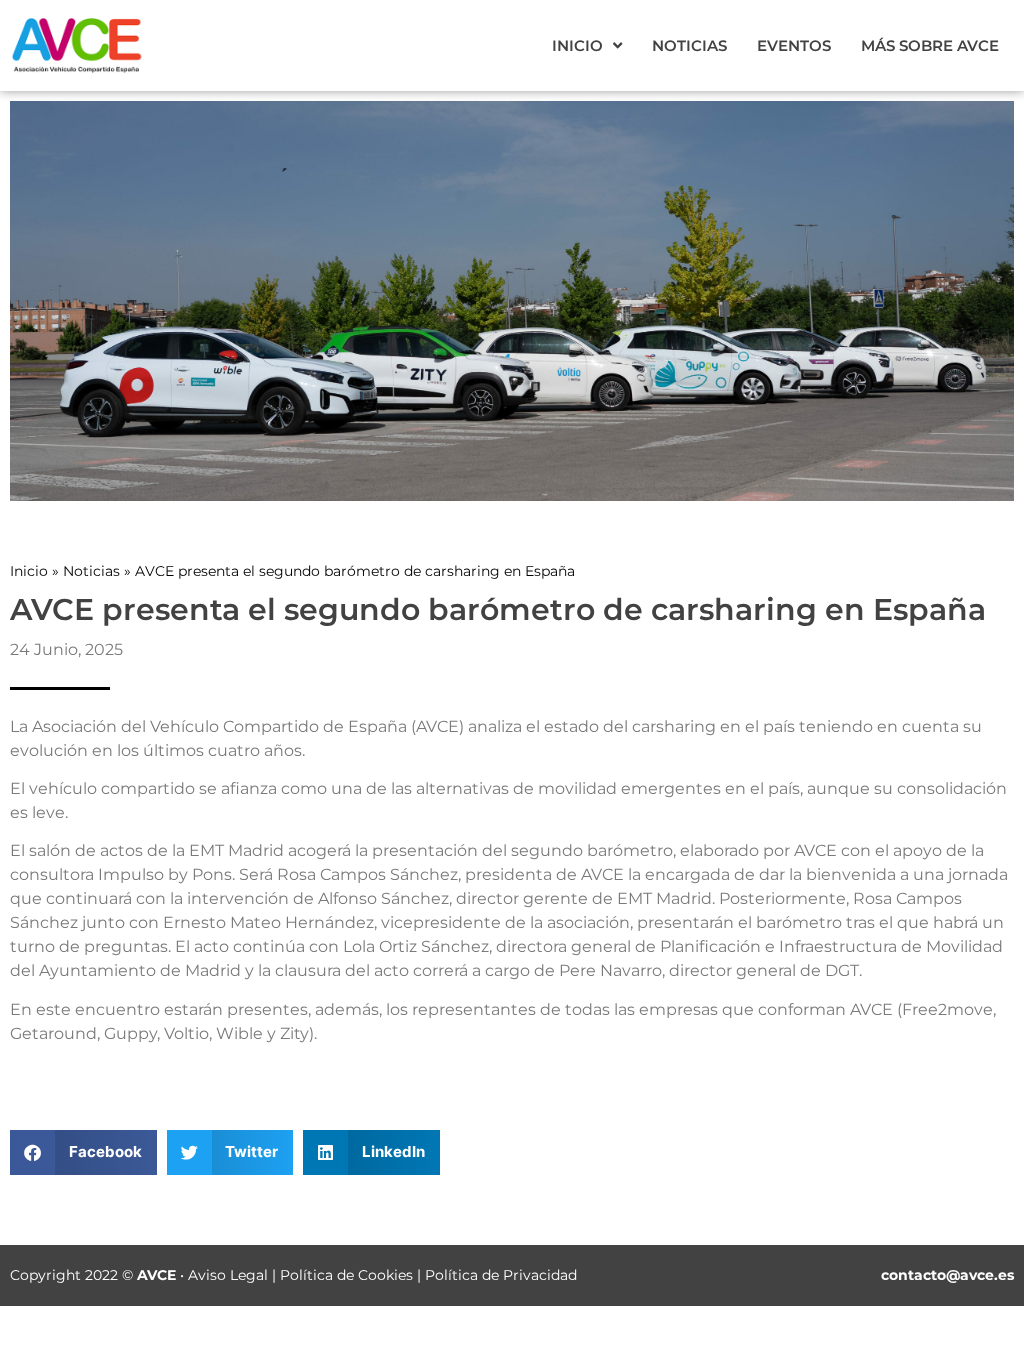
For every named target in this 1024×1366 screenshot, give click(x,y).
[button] (83, 1152)
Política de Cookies (346, 1275)
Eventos (794, 45)
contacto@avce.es (947, 1275)
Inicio (577, 45)
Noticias (689, 45)
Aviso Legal (228, 1275)
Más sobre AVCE (930, 45)
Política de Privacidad (501, 1275)
